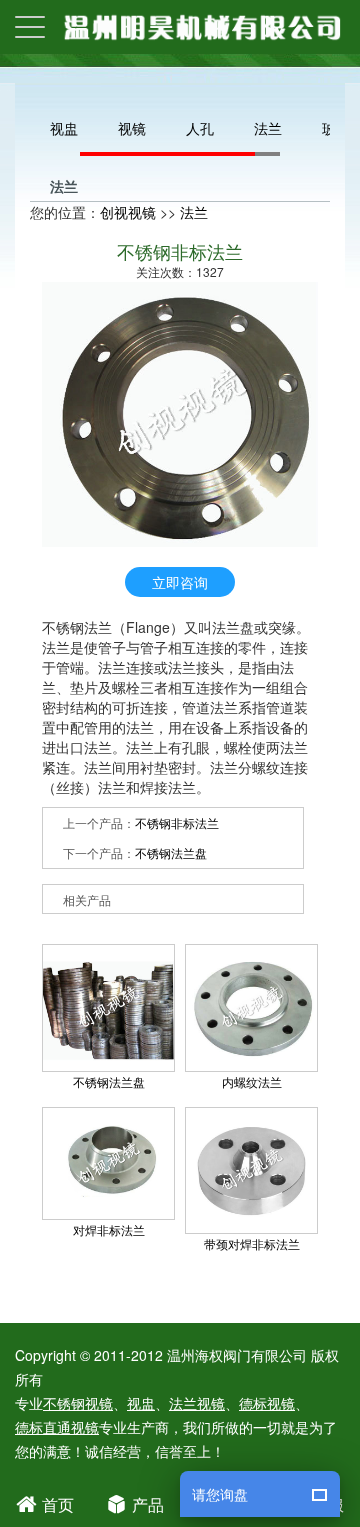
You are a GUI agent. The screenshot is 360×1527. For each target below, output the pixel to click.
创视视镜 (128, 212)
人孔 (200, 128)
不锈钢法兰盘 (171, 852)
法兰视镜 (197, 1403)
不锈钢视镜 (78, 1403)
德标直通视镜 (57, 1427)
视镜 (132, 128)
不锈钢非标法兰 (177, 822)
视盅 (64, 128)
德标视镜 (267, 1403)
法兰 (268, 128)
